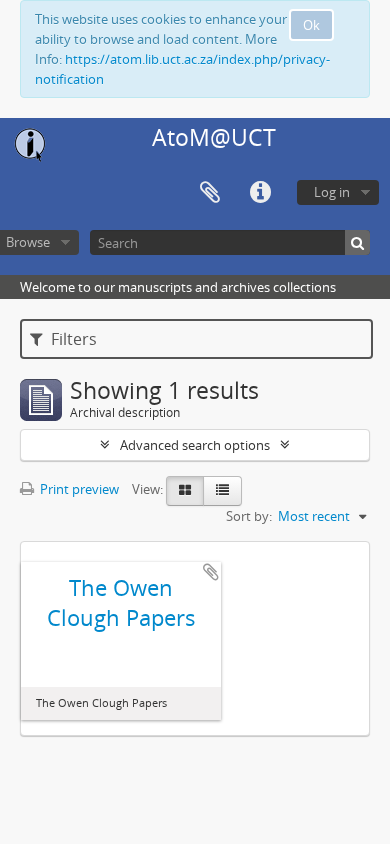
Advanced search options (195, 445)
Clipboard (210, 193)
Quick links (260, 193)
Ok (311, 25)
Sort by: (249, 516)
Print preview (78, 489)
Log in (332, 192)
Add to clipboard (211, 572)
